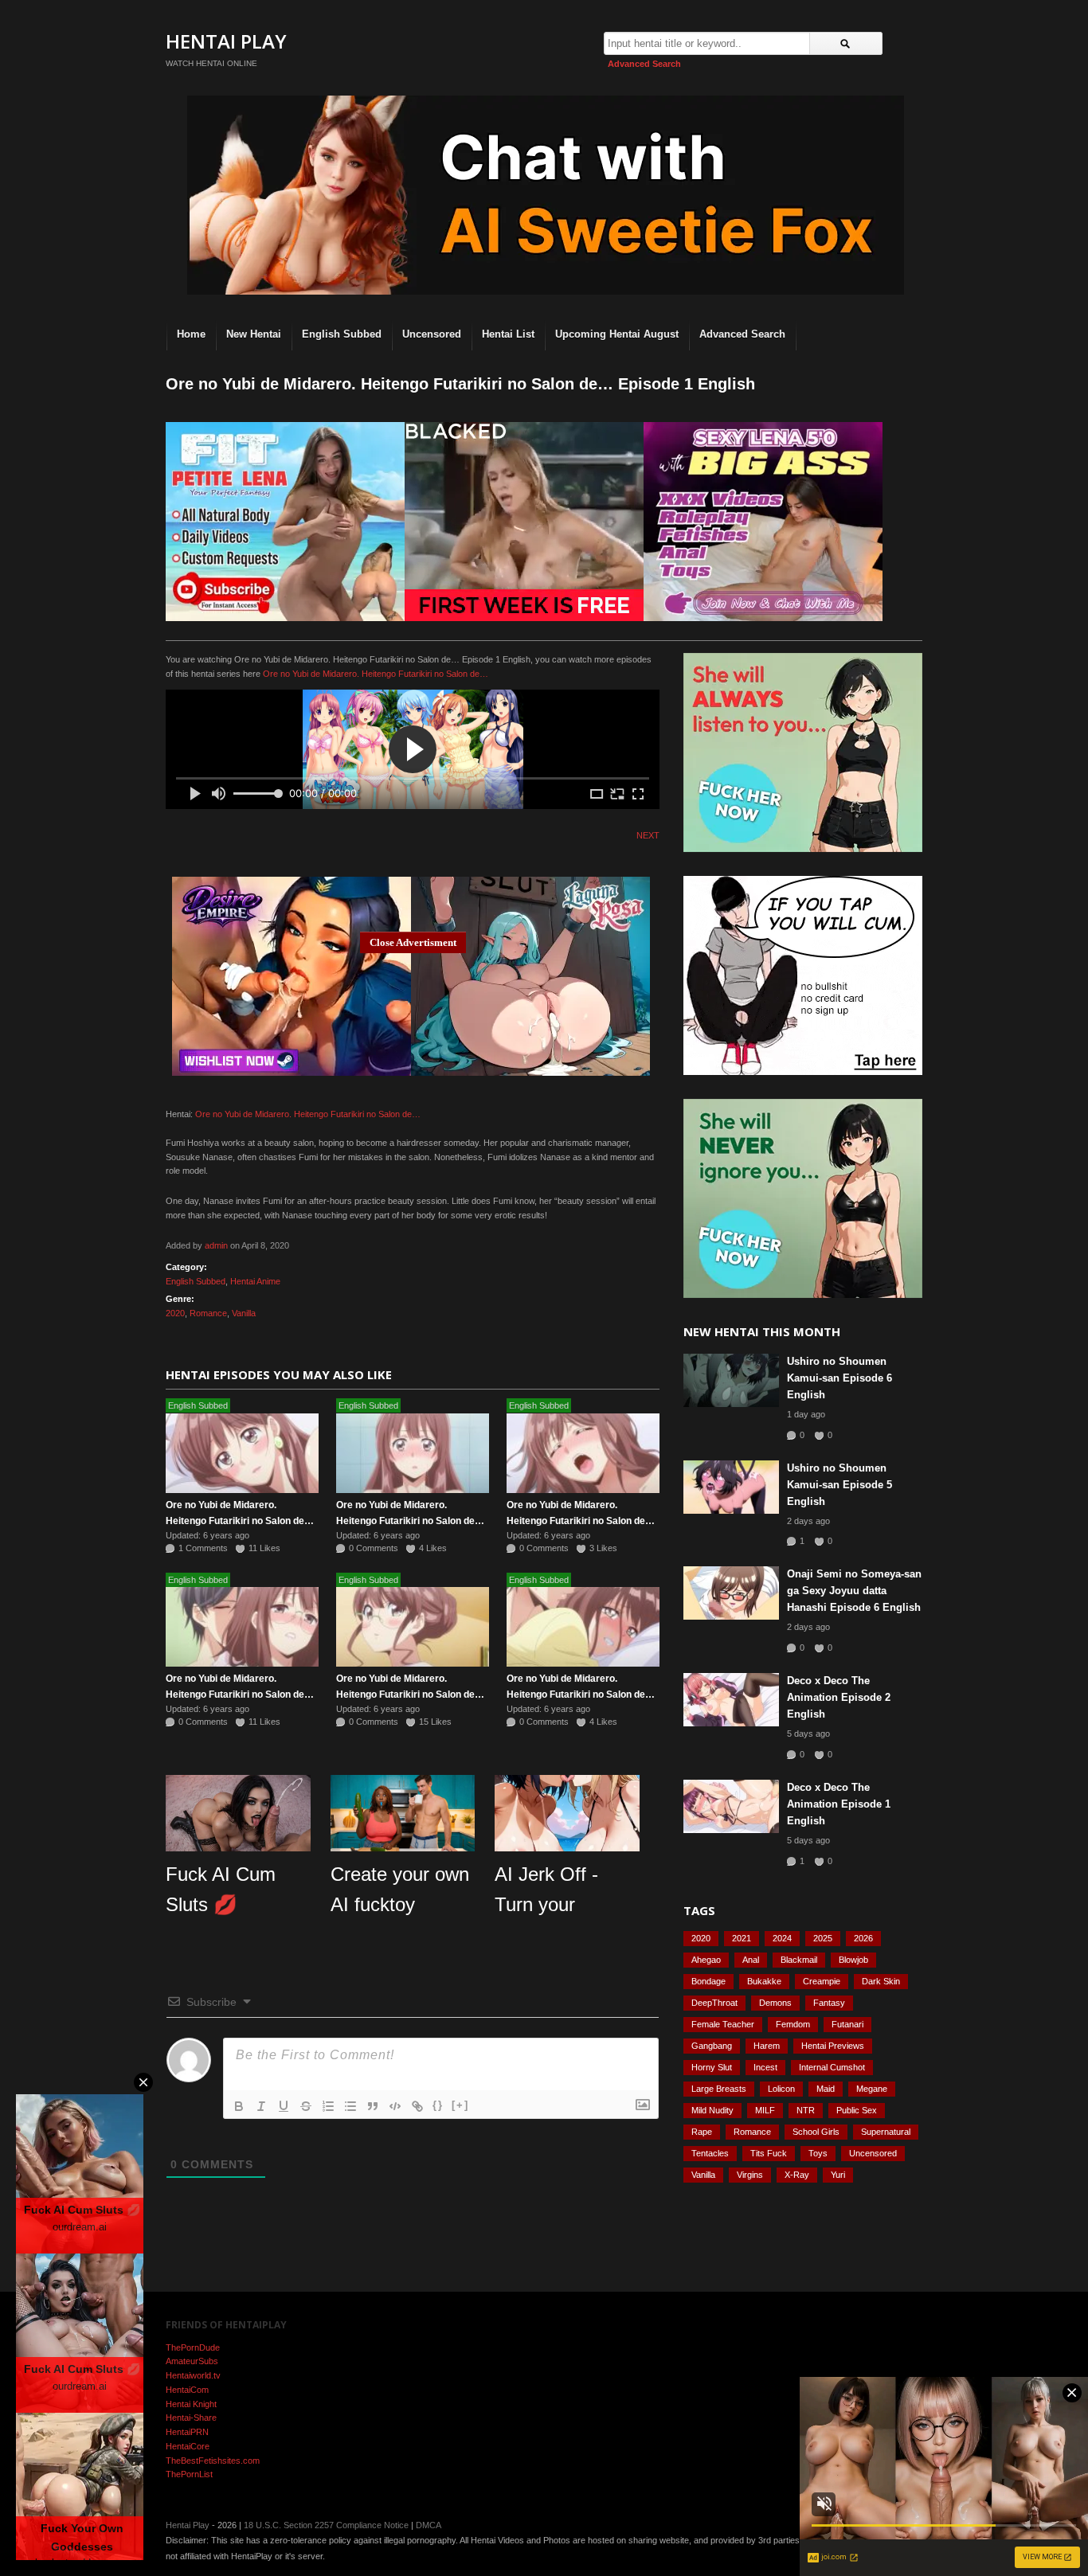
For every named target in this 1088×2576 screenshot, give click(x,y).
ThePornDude (193, 2347)
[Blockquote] (373, 2106)
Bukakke (764, 1981)
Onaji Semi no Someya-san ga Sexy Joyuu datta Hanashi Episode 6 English (854, 1591)
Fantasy (829, 2003)
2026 (863, 1938)
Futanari (847, 2024)
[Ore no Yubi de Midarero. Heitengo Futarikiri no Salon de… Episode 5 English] (242, 1627)
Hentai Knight (191, 2404)
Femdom (793, 2024)
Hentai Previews (833, 2046)
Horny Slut (712, 2067)
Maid (826, 2089)
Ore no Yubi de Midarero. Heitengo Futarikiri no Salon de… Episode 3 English (581, 1695)
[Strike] (306, 2106)
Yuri (838, 2175)
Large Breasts (719, 2089)
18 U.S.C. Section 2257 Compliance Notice (326, 2525)
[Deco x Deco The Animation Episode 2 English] (731, 1700)
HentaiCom (187, 2390)
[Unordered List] (350, 2106)
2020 (175, 1313)
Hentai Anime (255, 1281)
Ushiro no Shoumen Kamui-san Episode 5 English (839, 1485)
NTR (806, 2110)
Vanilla (244, 1313)
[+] (460, 2105)
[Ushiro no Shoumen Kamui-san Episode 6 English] (731, 1380)
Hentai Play (226, 41)
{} (438, 2105)
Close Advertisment (413, 942)
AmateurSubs (192, 2361)
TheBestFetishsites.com (213, 2461)
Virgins (750, 2175)
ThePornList (189, 2474)
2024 (782, 1938)
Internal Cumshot (832, 2067)
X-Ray (797, 2175)
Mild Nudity (712, 2110)
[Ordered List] (328, 2106)
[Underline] (284, 2106)
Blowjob (853, 1960)
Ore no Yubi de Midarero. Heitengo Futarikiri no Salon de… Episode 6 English (581, 1521)
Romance (208, 1313)
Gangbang (712, 2046)
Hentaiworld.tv (193, 2375)
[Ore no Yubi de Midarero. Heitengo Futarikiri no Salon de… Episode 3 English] (583, 1627)
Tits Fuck (769, 2153)
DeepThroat (714, 2003)
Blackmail (799, 1960)
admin (216, 1245)
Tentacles (710, 2153)
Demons (775, 2003)
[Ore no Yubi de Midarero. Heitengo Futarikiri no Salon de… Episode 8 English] (242, 1453)
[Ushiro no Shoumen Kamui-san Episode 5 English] (731, 1487)
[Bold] (239, 2106)
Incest (765, 2067)
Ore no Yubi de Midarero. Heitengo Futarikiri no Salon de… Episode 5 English (240, 1695)
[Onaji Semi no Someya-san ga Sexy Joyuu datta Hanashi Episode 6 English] (731, 1593)
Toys (818, 2153)
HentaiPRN (187, 2432)
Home (191, 334)
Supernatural (886, 2132)
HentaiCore (188, 2446)
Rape (702, 2132)
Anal (751, 1960)
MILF (765, 2110)
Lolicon (781, 2089)
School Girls (816, 2132)
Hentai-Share (191, 2418)
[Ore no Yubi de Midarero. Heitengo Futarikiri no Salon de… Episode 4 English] (413, 1627)
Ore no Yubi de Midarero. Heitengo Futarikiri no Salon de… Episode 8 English (240, 1521)
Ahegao (706, 1960)
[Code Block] (395, 2106)
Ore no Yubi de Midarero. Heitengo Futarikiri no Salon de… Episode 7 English (410, 1521)
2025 (823, 1938)
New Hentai (254, 334)
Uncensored (432, 334)
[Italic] (261, 2106)
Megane (872, 2089)
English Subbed (342, 334)
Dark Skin (881, 1981)
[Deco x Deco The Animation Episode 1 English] (731, 1806)
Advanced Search (644, 64)
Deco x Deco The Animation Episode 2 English (839, 1697)
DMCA (429, 2525)
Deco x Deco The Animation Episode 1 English (839, 1804)
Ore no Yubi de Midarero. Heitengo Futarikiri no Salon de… (376, 674)
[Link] (417, 2106)
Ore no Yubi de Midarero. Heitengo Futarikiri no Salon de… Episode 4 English (410, 1695)
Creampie (822, 1981)
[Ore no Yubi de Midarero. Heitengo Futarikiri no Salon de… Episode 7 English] (413, 1453)
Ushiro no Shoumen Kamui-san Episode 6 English (839, 1378)
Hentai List (508, 334)
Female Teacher (723, 2024)
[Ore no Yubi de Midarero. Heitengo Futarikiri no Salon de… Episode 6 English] (583, 1453)
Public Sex (857, 2110)
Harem (767, 2046)
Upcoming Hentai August (617, 334)
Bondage (708, 1981)
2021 (742, 1938)
